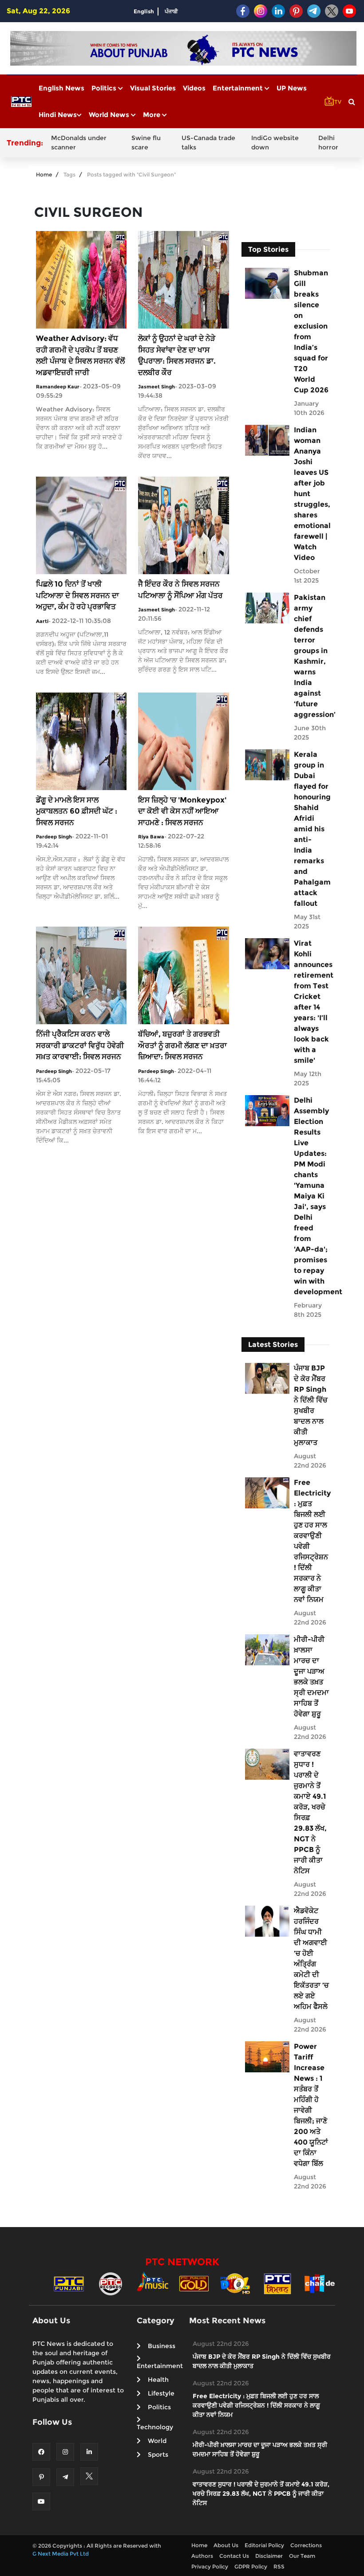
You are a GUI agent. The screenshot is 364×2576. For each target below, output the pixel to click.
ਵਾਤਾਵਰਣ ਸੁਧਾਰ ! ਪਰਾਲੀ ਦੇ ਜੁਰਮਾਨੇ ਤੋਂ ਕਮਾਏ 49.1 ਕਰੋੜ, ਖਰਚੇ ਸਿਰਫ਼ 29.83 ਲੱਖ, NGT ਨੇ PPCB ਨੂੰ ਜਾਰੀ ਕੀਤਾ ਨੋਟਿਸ (310, 1812)
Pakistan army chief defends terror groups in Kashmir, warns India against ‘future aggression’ (311, 656)
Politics (105, 88)
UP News (292, 88)
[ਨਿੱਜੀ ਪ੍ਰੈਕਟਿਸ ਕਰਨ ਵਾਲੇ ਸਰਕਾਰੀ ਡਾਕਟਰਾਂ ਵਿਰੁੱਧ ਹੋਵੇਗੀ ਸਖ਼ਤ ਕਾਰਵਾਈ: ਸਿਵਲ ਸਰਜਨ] (81, 975)
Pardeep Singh (54, 837)
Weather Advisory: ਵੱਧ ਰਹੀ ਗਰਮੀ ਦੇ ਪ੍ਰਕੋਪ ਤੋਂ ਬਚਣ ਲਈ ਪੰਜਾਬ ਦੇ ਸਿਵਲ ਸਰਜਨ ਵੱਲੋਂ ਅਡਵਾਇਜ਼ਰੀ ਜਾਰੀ (80, 355)
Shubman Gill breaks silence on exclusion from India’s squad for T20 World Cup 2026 (311, 331)
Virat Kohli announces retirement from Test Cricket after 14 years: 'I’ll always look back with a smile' (311, 1002)
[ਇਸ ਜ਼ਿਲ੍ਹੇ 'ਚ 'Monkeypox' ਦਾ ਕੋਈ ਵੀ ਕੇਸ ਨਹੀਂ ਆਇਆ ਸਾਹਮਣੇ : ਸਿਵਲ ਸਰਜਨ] (183, 741)
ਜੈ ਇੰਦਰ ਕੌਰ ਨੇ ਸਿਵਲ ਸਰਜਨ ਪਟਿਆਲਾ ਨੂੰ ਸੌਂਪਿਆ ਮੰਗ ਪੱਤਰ (180, 590)
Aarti (42, 621)
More (152, 115)
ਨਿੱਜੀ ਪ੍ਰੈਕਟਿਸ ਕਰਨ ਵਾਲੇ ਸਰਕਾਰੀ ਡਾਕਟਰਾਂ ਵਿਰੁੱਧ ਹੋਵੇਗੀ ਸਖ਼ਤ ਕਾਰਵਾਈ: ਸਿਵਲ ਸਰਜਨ (80, 1045)
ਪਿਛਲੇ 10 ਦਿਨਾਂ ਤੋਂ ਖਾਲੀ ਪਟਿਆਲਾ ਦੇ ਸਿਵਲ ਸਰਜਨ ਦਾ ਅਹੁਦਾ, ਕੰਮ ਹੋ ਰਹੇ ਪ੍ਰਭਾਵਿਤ (77, 595)
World (157, 2441)
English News (61, 88)
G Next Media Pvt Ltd (61, 2554)
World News (110, 115)
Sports (158, 2455)
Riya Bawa (151, 837)
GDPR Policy (251, 2566)
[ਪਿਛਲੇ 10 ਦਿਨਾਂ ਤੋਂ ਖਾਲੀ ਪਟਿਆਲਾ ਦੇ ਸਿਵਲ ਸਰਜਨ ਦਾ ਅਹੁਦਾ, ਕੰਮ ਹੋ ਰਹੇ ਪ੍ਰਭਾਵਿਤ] (81, 525)
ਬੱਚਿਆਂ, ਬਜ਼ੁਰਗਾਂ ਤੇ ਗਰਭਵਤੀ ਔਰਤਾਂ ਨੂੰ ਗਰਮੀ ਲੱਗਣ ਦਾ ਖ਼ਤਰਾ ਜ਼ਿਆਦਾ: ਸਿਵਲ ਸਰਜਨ (182, 1045)
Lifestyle (161, 2393)
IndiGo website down (275, 143)
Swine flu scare (146, 143)
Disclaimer (269, 2556)
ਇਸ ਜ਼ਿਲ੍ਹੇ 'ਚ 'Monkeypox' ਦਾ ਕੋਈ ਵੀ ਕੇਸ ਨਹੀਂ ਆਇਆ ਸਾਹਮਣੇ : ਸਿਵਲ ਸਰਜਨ (182, 811)
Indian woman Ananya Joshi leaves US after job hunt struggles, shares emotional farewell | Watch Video (311, 494)
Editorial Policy (264, 2545)
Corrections (306, 2545)
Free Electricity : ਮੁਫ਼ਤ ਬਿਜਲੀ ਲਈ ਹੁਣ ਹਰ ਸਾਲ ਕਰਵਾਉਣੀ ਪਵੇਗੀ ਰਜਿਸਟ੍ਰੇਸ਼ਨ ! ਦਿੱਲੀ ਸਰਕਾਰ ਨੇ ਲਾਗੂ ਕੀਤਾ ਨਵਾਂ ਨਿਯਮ (311, 1541)
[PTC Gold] (194, 2283)
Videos (194, 88)
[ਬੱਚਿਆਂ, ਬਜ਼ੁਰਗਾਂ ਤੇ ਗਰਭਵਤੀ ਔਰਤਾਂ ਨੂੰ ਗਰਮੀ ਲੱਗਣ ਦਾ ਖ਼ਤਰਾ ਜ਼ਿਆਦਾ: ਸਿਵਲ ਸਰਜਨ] (183, 975)
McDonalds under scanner (79, 143)
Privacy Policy (210, 2566)
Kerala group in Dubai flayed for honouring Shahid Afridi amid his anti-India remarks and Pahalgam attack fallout (311, 829)
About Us (226, 2545)
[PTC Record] (111, 2283)
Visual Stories (153, 88)
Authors (202, 2556)
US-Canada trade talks (208, 143)
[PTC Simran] (277, 2283)
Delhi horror (328, 143)
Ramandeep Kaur (58, 387)
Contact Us (234, 2556)
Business (162, 2346)
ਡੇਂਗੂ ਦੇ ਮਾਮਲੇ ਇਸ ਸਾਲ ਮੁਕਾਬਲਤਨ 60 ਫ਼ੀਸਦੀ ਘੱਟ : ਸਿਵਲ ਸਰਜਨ (77, 811)
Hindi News (58, 115)
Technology (155, 2427)
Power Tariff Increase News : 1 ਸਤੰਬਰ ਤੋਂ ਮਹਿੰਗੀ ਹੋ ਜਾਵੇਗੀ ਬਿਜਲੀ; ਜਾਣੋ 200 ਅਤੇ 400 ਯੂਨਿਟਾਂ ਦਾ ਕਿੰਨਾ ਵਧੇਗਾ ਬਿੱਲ (311, 2105)
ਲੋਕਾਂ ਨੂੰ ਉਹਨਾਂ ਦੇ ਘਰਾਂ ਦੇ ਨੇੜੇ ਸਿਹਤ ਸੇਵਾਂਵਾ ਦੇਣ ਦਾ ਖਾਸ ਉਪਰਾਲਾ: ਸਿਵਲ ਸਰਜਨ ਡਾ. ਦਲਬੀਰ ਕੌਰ (177, 355)
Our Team (302, 2556)
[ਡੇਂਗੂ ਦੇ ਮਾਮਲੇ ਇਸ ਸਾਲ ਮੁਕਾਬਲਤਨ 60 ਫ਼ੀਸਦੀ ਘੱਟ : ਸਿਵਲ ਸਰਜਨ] (81, 741)
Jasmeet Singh (156, 387)
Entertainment (239, 88)
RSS (279, 2566)
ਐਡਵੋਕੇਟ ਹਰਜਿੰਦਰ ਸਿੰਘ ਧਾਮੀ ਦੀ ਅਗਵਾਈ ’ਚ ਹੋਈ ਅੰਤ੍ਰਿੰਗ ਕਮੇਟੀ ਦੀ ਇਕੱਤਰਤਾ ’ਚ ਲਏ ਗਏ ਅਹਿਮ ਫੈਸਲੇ (311, 1959)
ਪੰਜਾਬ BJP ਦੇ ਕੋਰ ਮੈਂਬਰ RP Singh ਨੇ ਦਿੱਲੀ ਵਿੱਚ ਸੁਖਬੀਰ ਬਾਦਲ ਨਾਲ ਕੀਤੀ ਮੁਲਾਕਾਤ (311, 1405)
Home (44, 174)
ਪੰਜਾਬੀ (171, 11)
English (144, 11)
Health (158, 2380)
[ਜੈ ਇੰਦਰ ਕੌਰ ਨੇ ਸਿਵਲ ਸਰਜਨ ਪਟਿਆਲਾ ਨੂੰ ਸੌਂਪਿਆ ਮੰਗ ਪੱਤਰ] (183, 525)
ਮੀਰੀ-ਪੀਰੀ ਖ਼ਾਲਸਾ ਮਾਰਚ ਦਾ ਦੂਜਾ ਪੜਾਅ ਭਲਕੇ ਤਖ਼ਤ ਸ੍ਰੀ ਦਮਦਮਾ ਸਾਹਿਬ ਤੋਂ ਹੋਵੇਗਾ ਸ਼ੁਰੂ (311, 1677)
